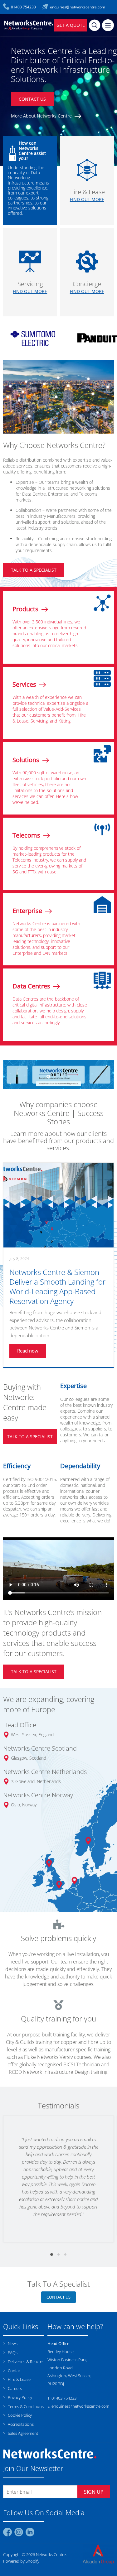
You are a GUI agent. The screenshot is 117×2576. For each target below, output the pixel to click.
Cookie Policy (19, 2496)
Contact (14, 2451)
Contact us (58, 2377)
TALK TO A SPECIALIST (34, 570)
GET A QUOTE (71, 25)
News (12, 2424)
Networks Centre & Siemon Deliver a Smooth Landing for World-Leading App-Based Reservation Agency (57, 1367)
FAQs (12, 2433)
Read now (28, 1431)
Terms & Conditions (25, 2487)
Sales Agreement (22, 2513)
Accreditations (20, 2504)
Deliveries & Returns (26, 2442)
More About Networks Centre (42, 116)
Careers (14, 2468)
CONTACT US (32, 99)
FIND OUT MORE (87, 199)
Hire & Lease (19, 2459)
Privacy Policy (19, 2477)
